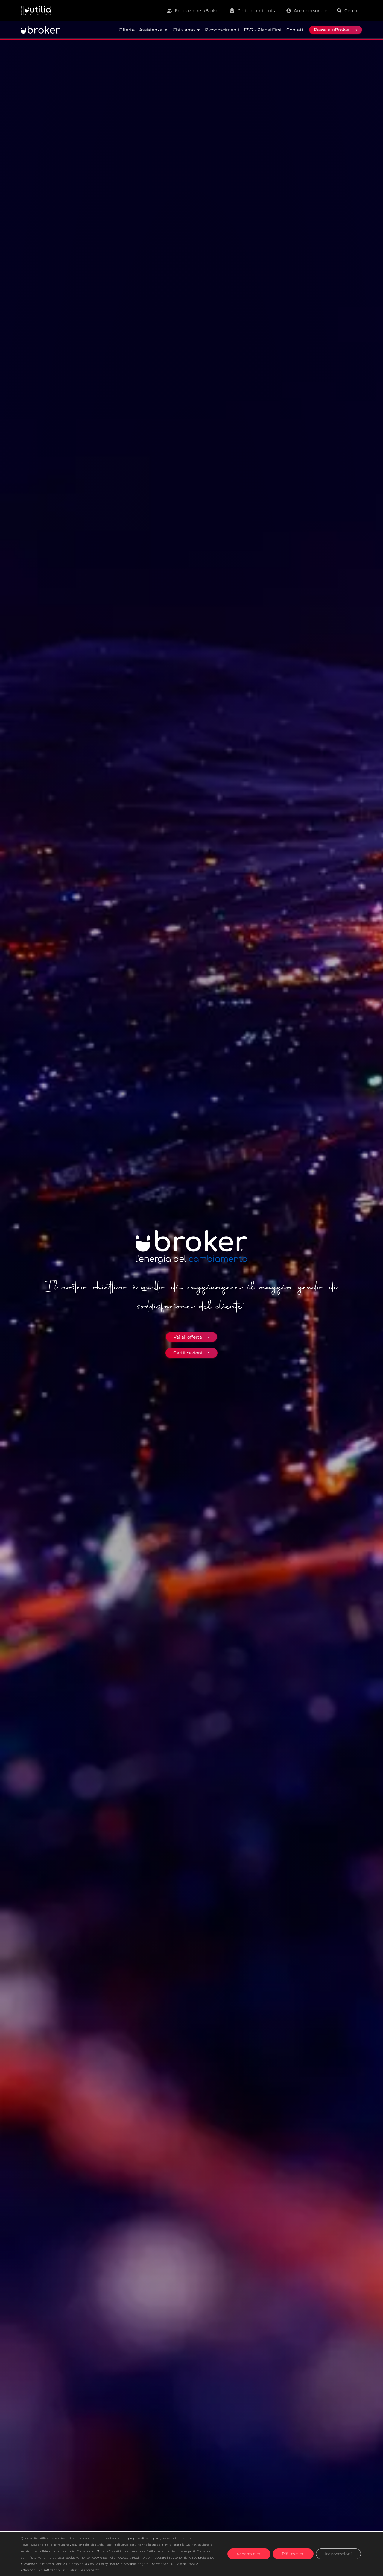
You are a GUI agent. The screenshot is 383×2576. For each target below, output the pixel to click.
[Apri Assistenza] (166, 30)
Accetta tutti (249, 2554)
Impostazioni (338, 2554)
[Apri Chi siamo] (198, 30)
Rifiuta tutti (293, 2554)
